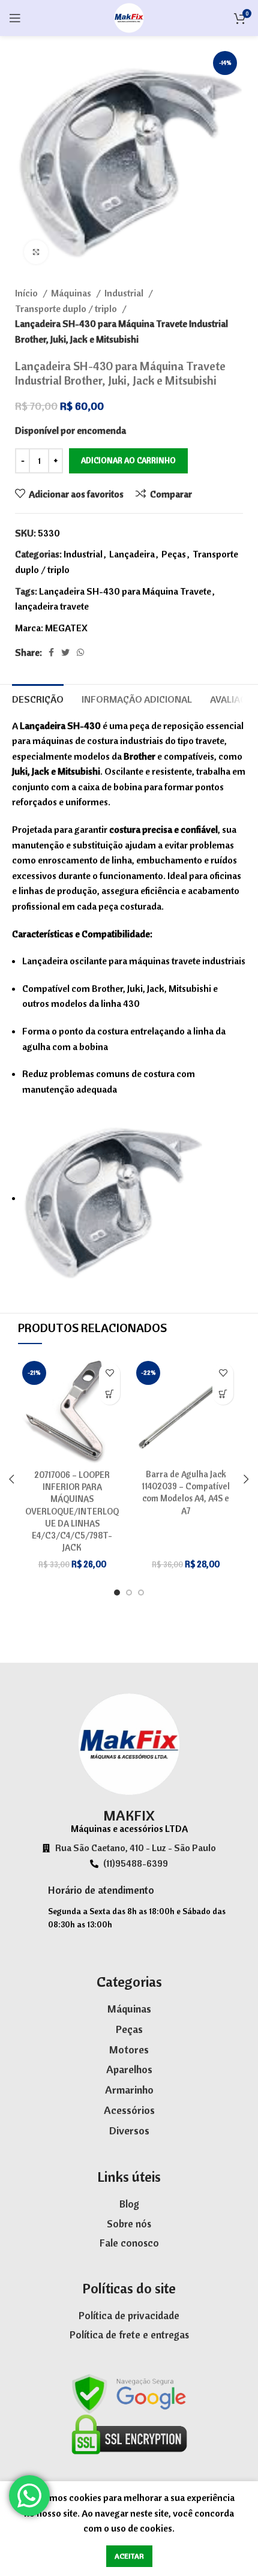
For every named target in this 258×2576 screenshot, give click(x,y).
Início (27, 293)
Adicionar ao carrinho (128, 460)
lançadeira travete (52, 606)
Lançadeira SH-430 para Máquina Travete (125, 591)
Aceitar (129, 2556)
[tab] (38, 698)
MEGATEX (66, 628)
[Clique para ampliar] (36, 252)
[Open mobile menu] (15, 18)
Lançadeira (132, 554)
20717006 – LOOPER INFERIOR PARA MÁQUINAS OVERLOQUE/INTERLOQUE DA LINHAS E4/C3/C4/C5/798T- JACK (72, 1511)
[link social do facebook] (51, 652)
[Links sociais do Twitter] (65, 652)
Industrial (125, 293)
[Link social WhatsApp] (80, 652)
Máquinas (72, 293)
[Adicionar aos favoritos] (109, 1373)
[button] (109, 1394)
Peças (174, 554)
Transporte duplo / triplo (67, 308)
